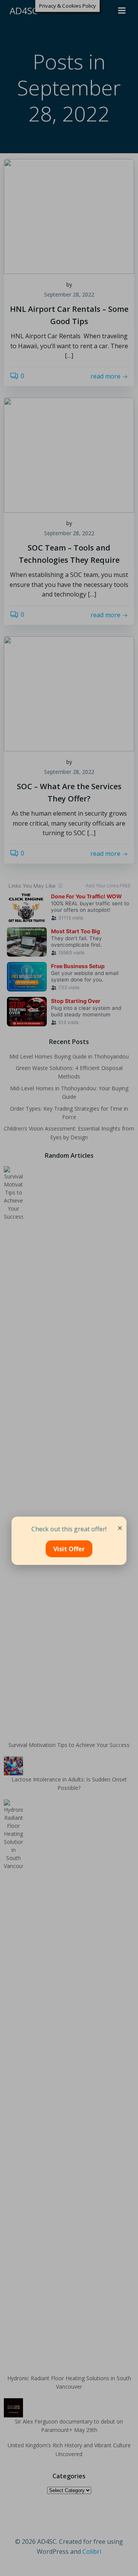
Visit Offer (69, 1549)
